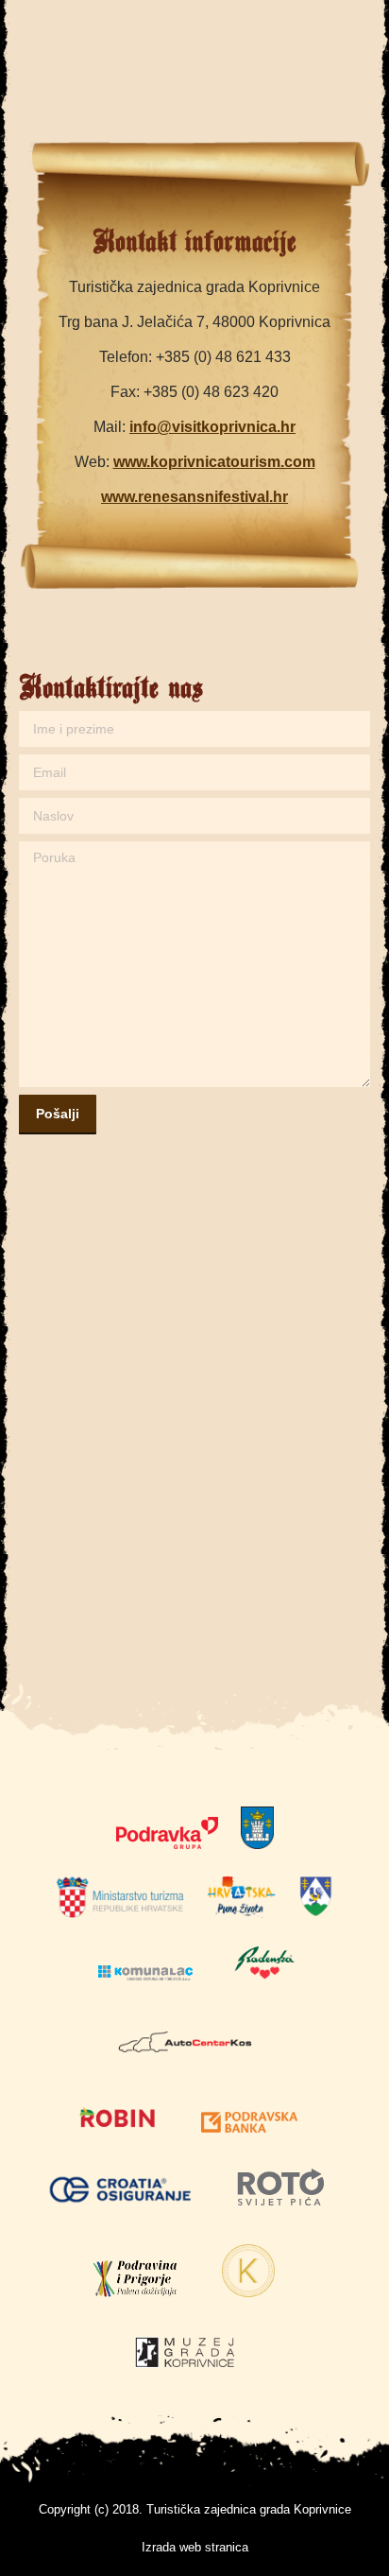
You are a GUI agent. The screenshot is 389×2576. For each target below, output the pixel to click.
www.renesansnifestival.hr (194, 497)
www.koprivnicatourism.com (214, 462)
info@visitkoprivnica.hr (212, 427)
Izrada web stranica (195, 2547)
